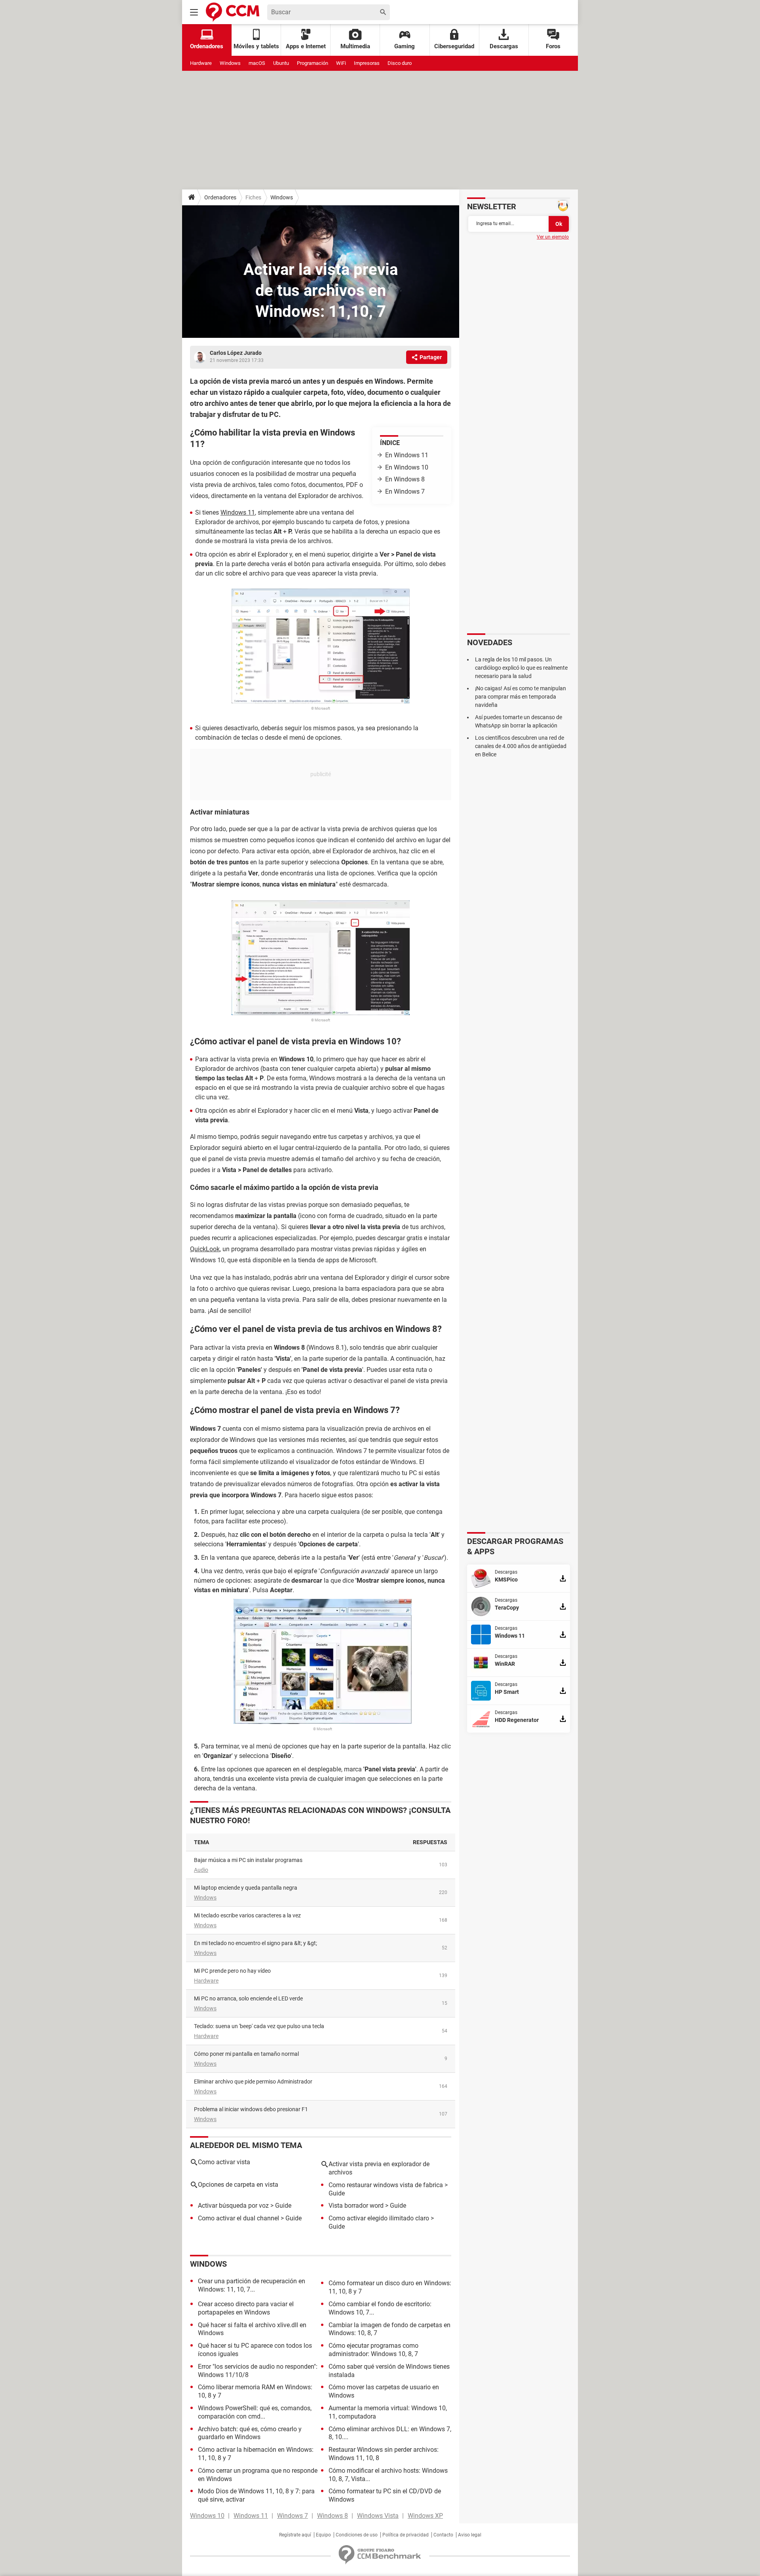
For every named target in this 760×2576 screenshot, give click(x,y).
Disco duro (400, 63)
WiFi (341, 63)
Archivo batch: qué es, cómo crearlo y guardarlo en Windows (250, 2433)
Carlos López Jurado (236, 353)
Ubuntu (281, 63)
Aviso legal (470, 2535)
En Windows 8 (405, 479)
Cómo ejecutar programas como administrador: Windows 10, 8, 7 (373, 2350)
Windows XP (425, 2516)
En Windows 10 (407, 467)
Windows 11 (238, 512)
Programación (313, 63)
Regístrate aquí (295, 2535)
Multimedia (355, 46)
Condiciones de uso (357, 2535)
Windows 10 (207, 2516)
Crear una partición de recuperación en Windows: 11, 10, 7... (252, 2285)
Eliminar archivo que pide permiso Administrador (253, 2082)
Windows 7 (293, 2516)
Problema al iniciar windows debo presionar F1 (251, 2109)
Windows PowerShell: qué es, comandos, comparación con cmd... (255, 2412)
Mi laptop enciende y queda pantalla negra (246, 1888)
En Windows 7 (405, 492)
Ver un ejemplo (553, 237)
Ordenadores (220, 197)
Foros (553, 46)
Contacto (443, 2535)
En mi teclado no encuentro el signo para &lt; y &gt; (256, 1943)
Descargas (504, 46)
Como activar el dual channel (238, 2218)
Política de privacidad (406, 2535)
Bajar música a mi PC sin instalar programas (248, 1860)
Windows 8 (332, 2516)
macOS (257, 63)
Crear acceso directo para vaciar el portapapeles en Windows (246, 2308)
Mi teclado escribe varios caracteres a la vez (247, 1915)
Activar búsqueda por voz (233, 2206)
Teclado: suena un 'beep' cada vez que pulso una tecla (259, 2026)
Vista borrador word (356, 2206)
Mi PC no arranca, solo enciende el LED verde (248, 1998)
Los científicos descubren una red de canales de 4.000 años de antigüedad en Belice (521, 746)
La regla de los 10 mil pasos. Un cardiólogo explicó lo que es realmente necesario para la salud (521, 668)
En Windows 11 (407, 455)
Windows (230, 63)
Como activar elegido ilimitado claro (379, 2218)
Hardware (201, 63)
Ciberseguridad (454, 46)
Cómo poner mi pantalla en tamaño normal (246, 2054)
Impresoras (367, 63)
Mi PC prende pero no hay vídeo (232, 1971)
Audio (201, 1870)
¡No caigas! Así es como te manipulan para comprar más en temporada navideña (521, 697)
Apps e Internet (306, 46)
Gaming (405, 46)
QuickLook (205, 1249)
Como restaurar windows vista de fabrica (386, 2185)
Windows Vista (378, 2516)
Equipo (323, 2535)
